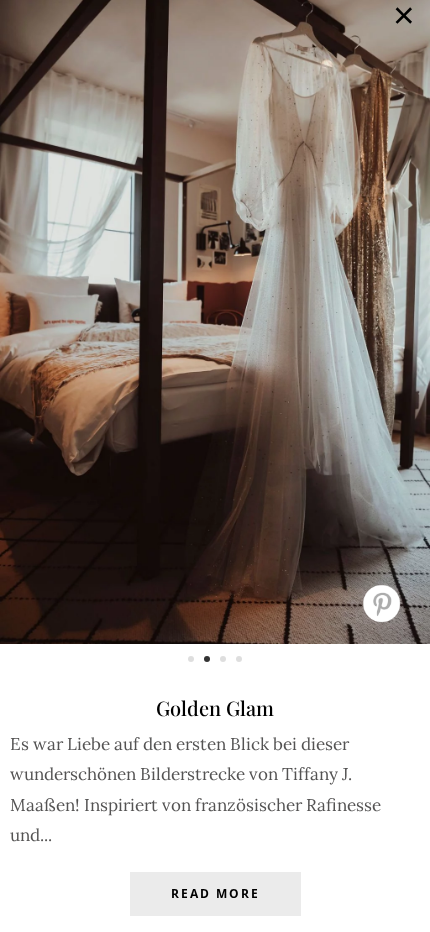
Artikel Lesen (215, 909)
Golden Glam (215, 707)
